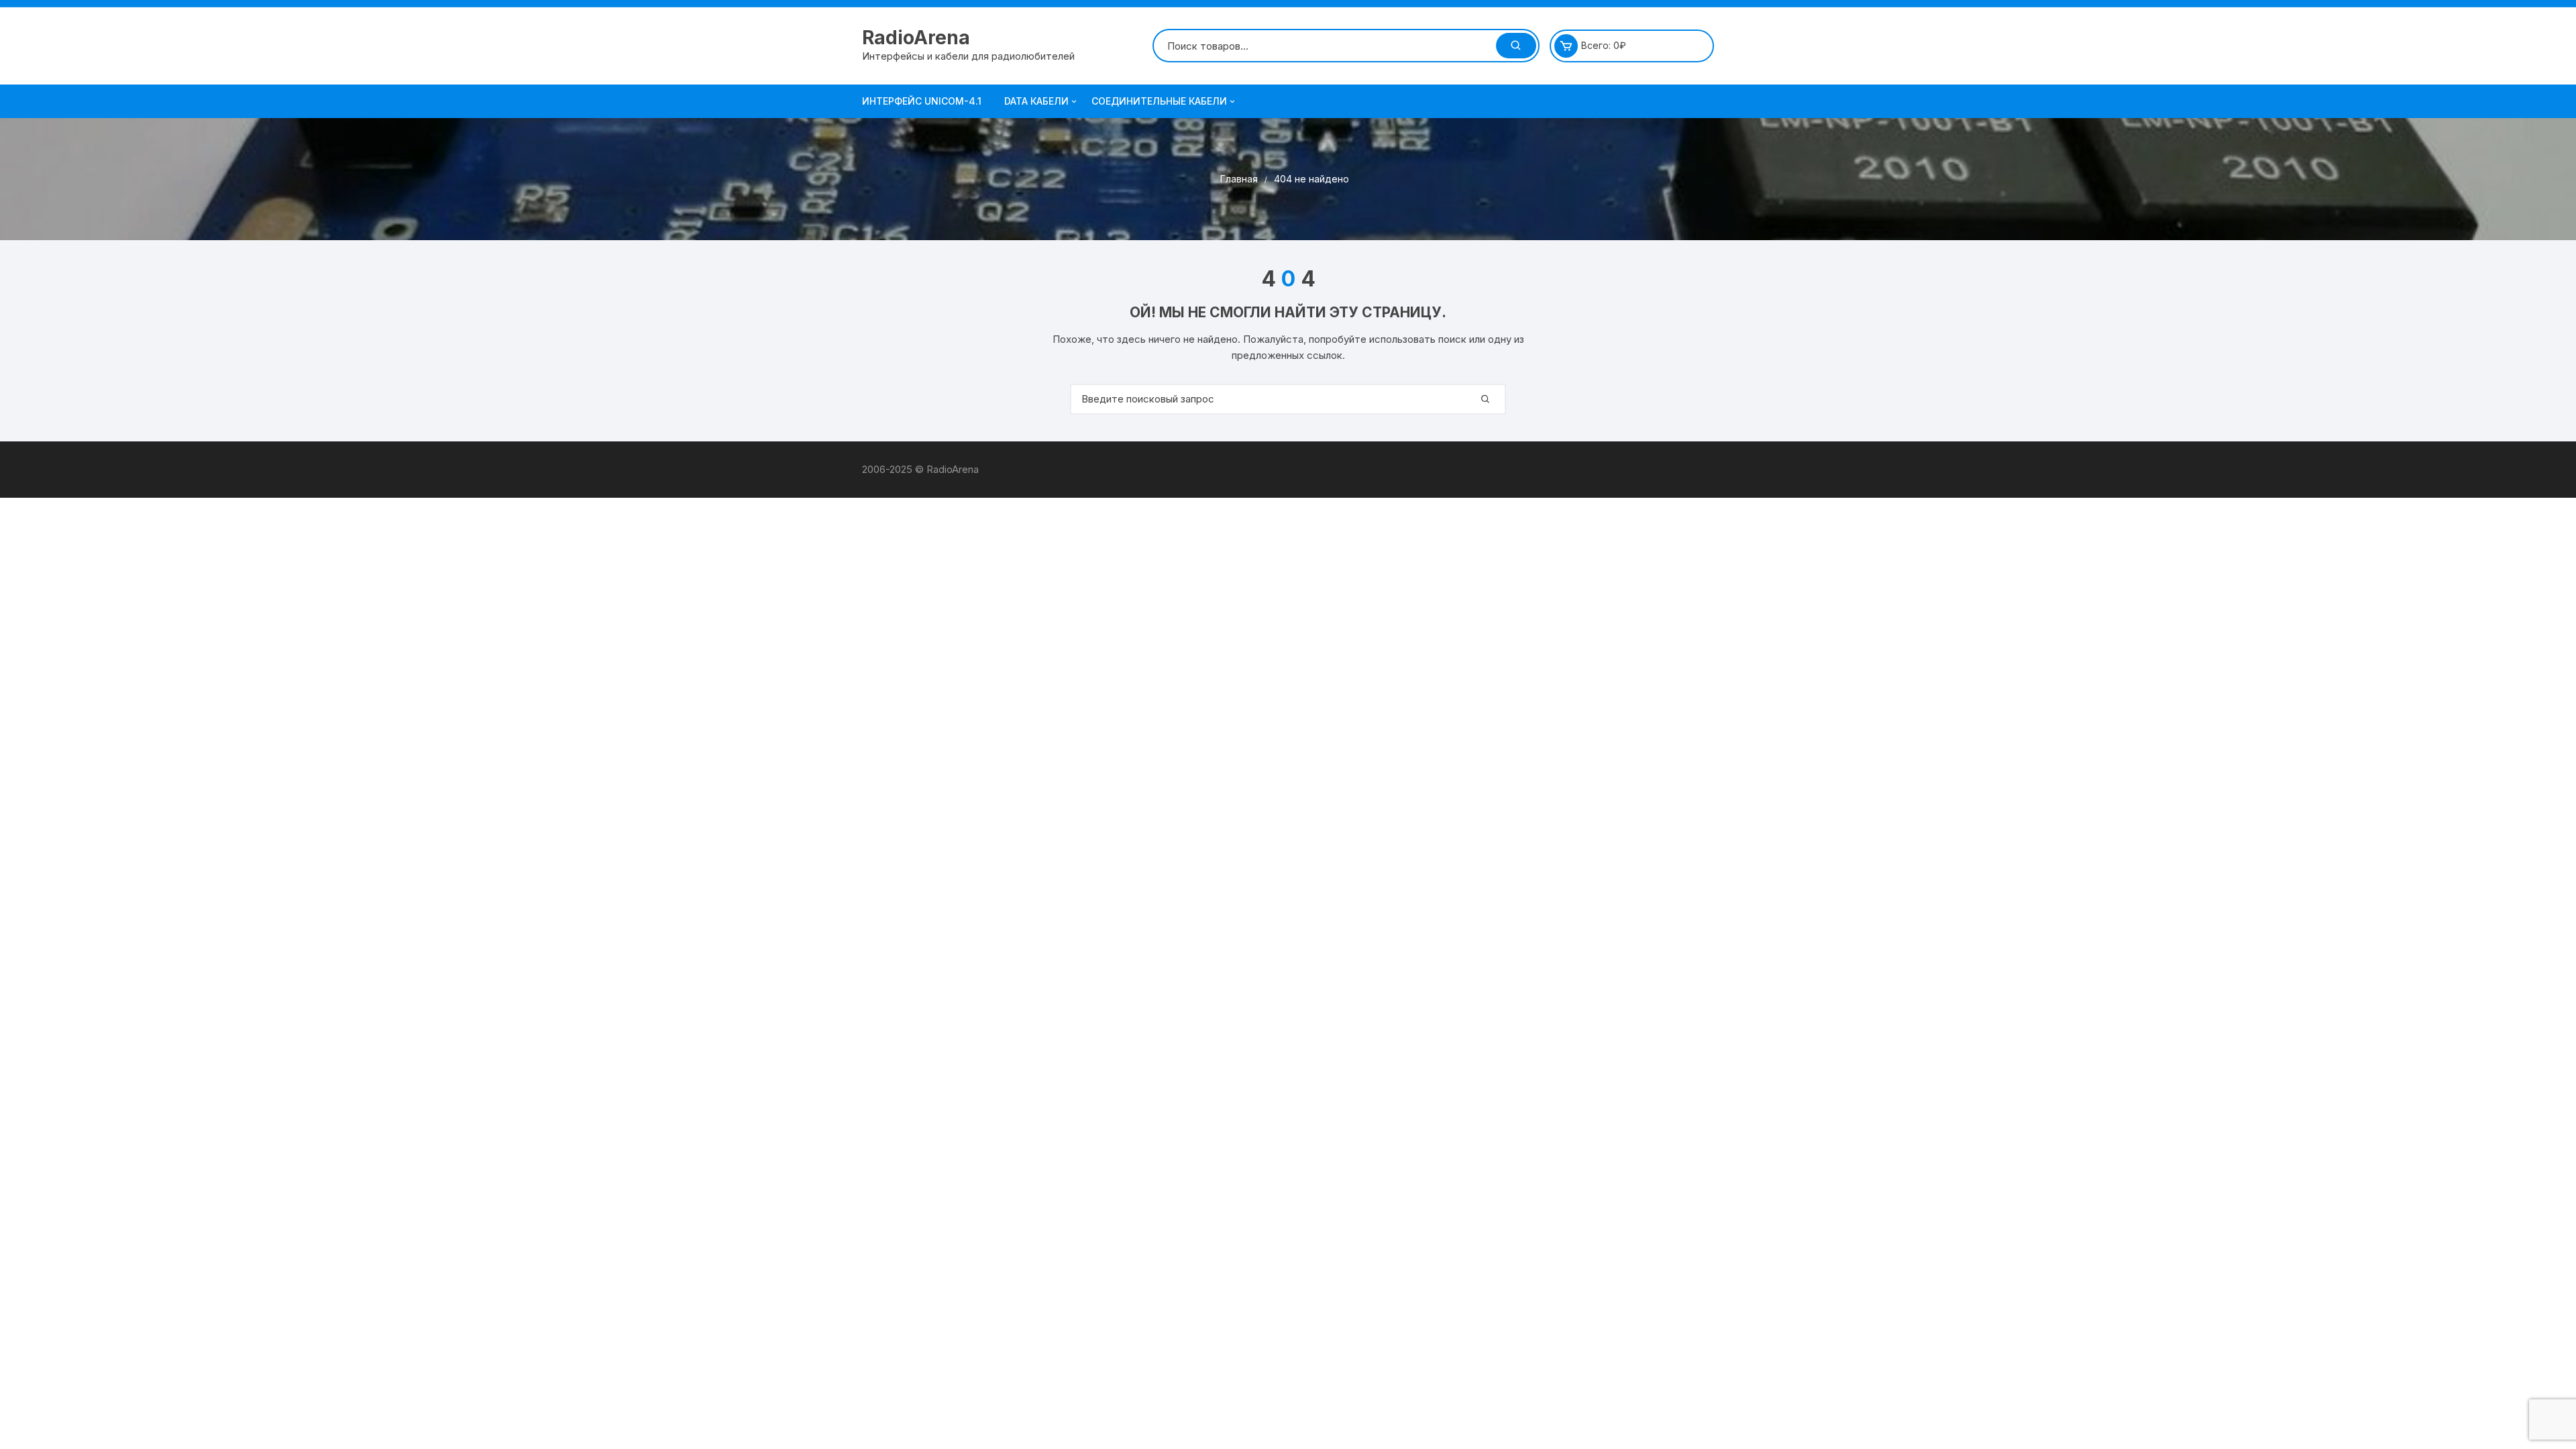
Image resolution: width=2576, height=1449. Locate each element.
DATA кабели (1036, 101)
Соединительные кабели (1159, 101)
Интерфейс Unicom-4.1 (922, 101)
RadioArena (916, 38)
